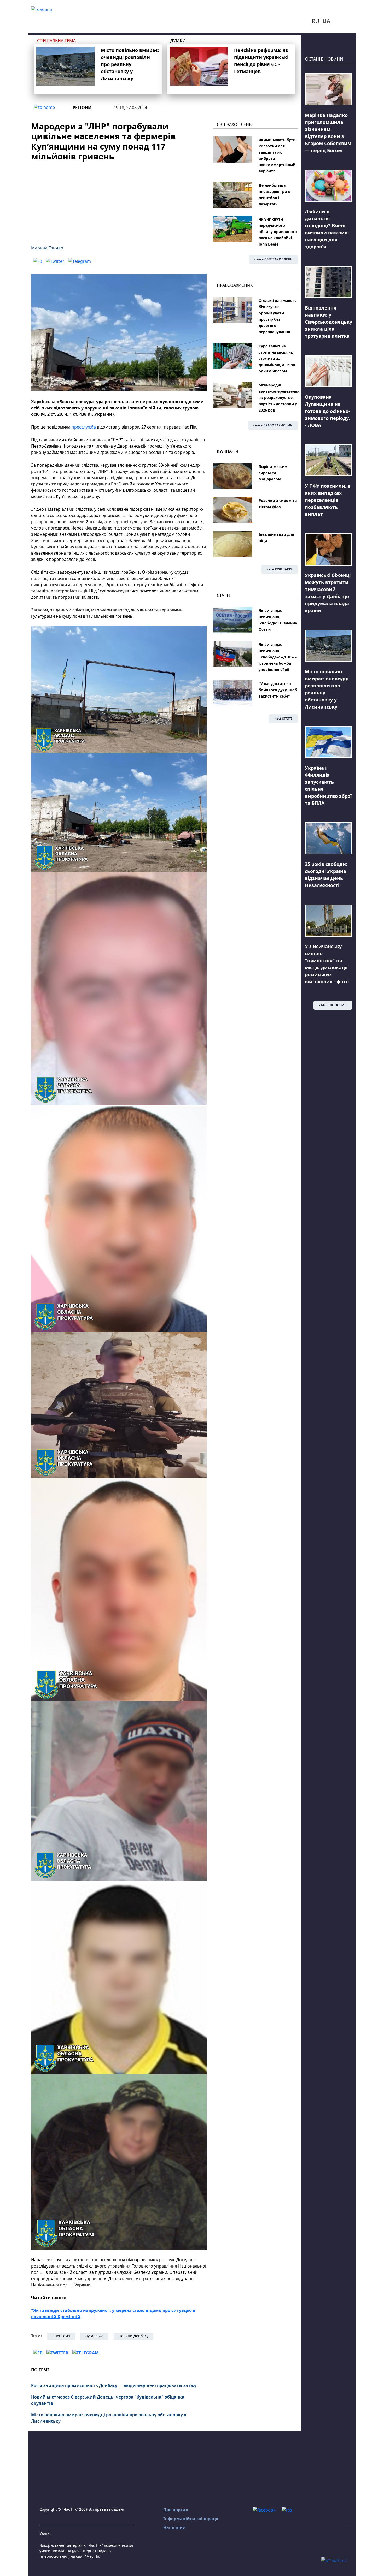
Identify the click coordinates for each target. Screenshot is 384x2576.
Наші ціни (174, 2527)
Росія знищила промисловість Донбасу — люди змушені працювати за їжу (114, 2385)
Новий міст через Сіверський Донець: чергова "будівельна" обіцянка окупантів (108, 2400)
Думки (178, 41)
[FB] (38, 261)
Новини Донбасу (133, 2336)
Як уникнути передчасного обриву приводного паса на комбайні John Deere (278, 232)
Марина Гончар (47, 248)
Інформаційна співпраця (191, 2519)
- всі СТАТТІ (283, 719)
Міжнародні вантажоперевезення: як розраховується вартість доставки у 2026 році (280, 398)
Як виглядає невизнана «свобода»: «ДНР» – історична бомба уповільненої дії (278, 657)
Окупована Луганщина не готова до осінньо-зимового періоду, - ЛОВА (327, 411)
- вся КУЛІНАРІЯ (280, 569)
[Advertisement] (119, 200)
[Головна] (42, 9)
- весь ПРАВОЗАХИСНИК (273, 425)
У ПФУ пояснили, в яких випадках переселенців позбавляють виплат (328, 500)
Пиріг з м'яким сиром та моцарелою (273, 473)
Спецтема (61, 2336)
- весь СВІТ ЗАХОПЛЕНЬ (273, 259)
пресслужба (84, 427)
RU (316, 21)
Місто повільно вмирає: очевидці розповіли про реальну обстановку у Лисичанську (130, 64)
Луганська (94, 2336)
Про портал (176, 2510)
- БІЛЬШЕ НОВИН (333, 1005)
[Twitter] (55, 261)
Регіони (82, 108)
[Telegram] (80, 261)
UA (326, 21)
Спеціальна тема (56, 41)
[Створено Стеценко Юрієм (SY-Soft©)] (334, 2560)
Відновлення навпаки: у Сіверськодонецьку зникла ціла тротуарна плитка (328, 322)
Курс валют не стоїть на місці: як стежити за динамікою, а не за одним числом (277, 358)
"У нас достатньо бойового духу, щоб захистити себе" (278, 690)
